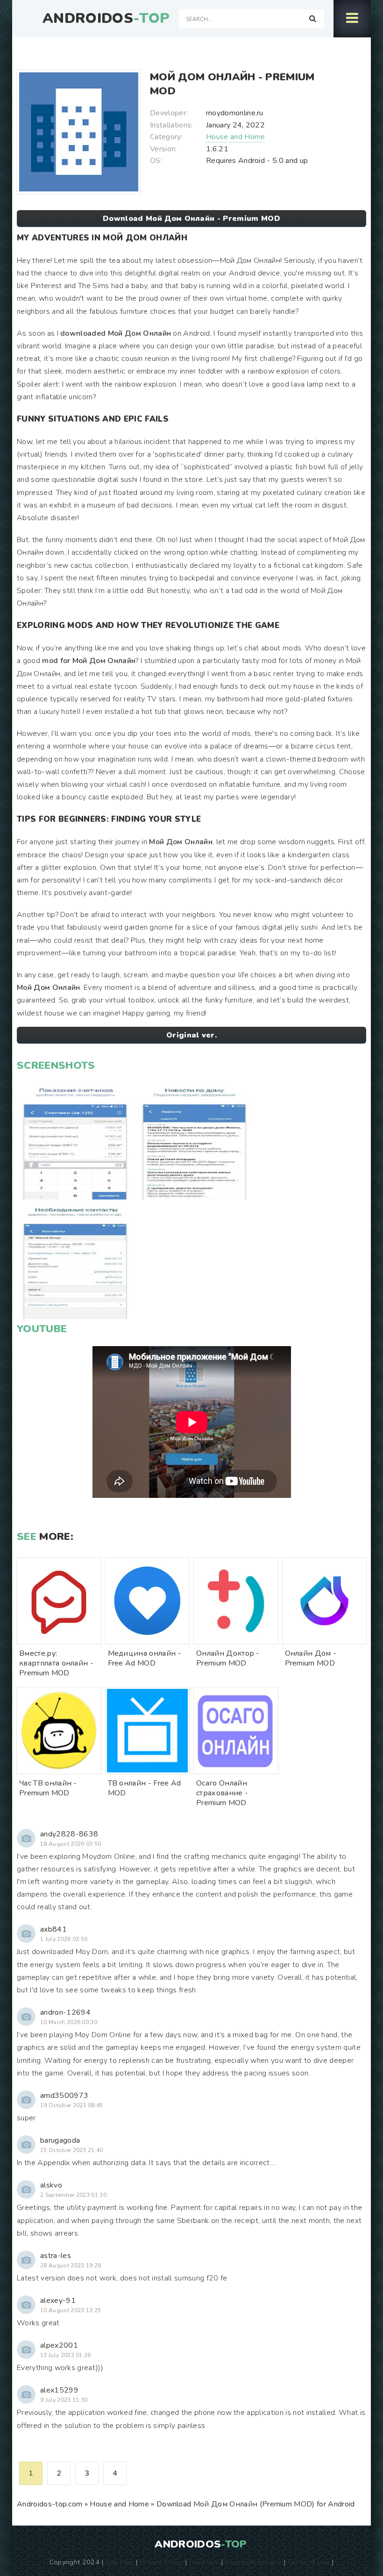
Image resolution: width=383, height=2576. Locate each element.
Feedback (204, 2562)
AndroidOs (106, 19)
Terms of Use (309, 2562)
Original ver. (191, 1035)
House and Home (235, 137)
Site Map (120, 2562)
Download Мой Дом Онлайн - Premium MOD (191, 219)
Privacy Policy (161, 2562)
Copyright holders (253, 2562)
